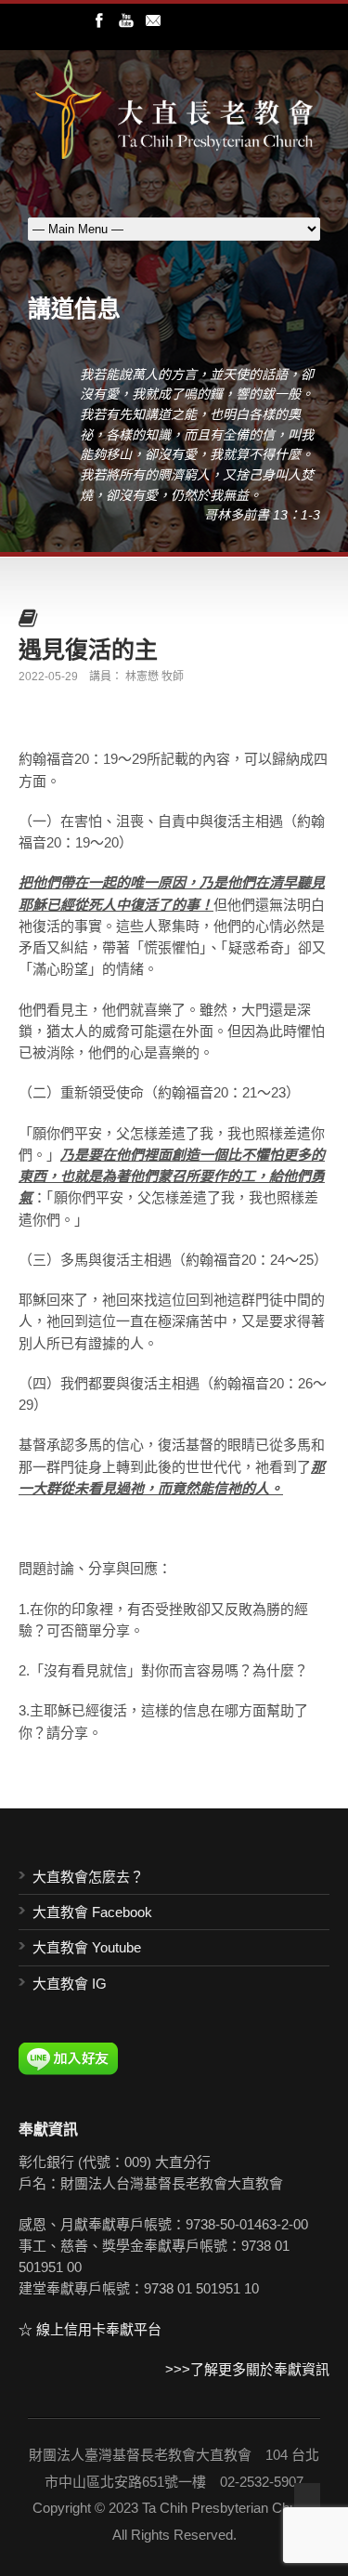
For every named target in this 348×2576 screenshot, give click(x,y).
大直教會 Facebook (92, 1912)
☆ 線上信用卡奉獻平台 (90, 2329)
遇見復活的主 (88, 649)
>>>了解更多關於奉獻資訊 (247, 2369)
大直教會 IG (70, 1984)
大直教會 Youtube (87, 1947)
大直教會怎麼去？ (88, 1877)
